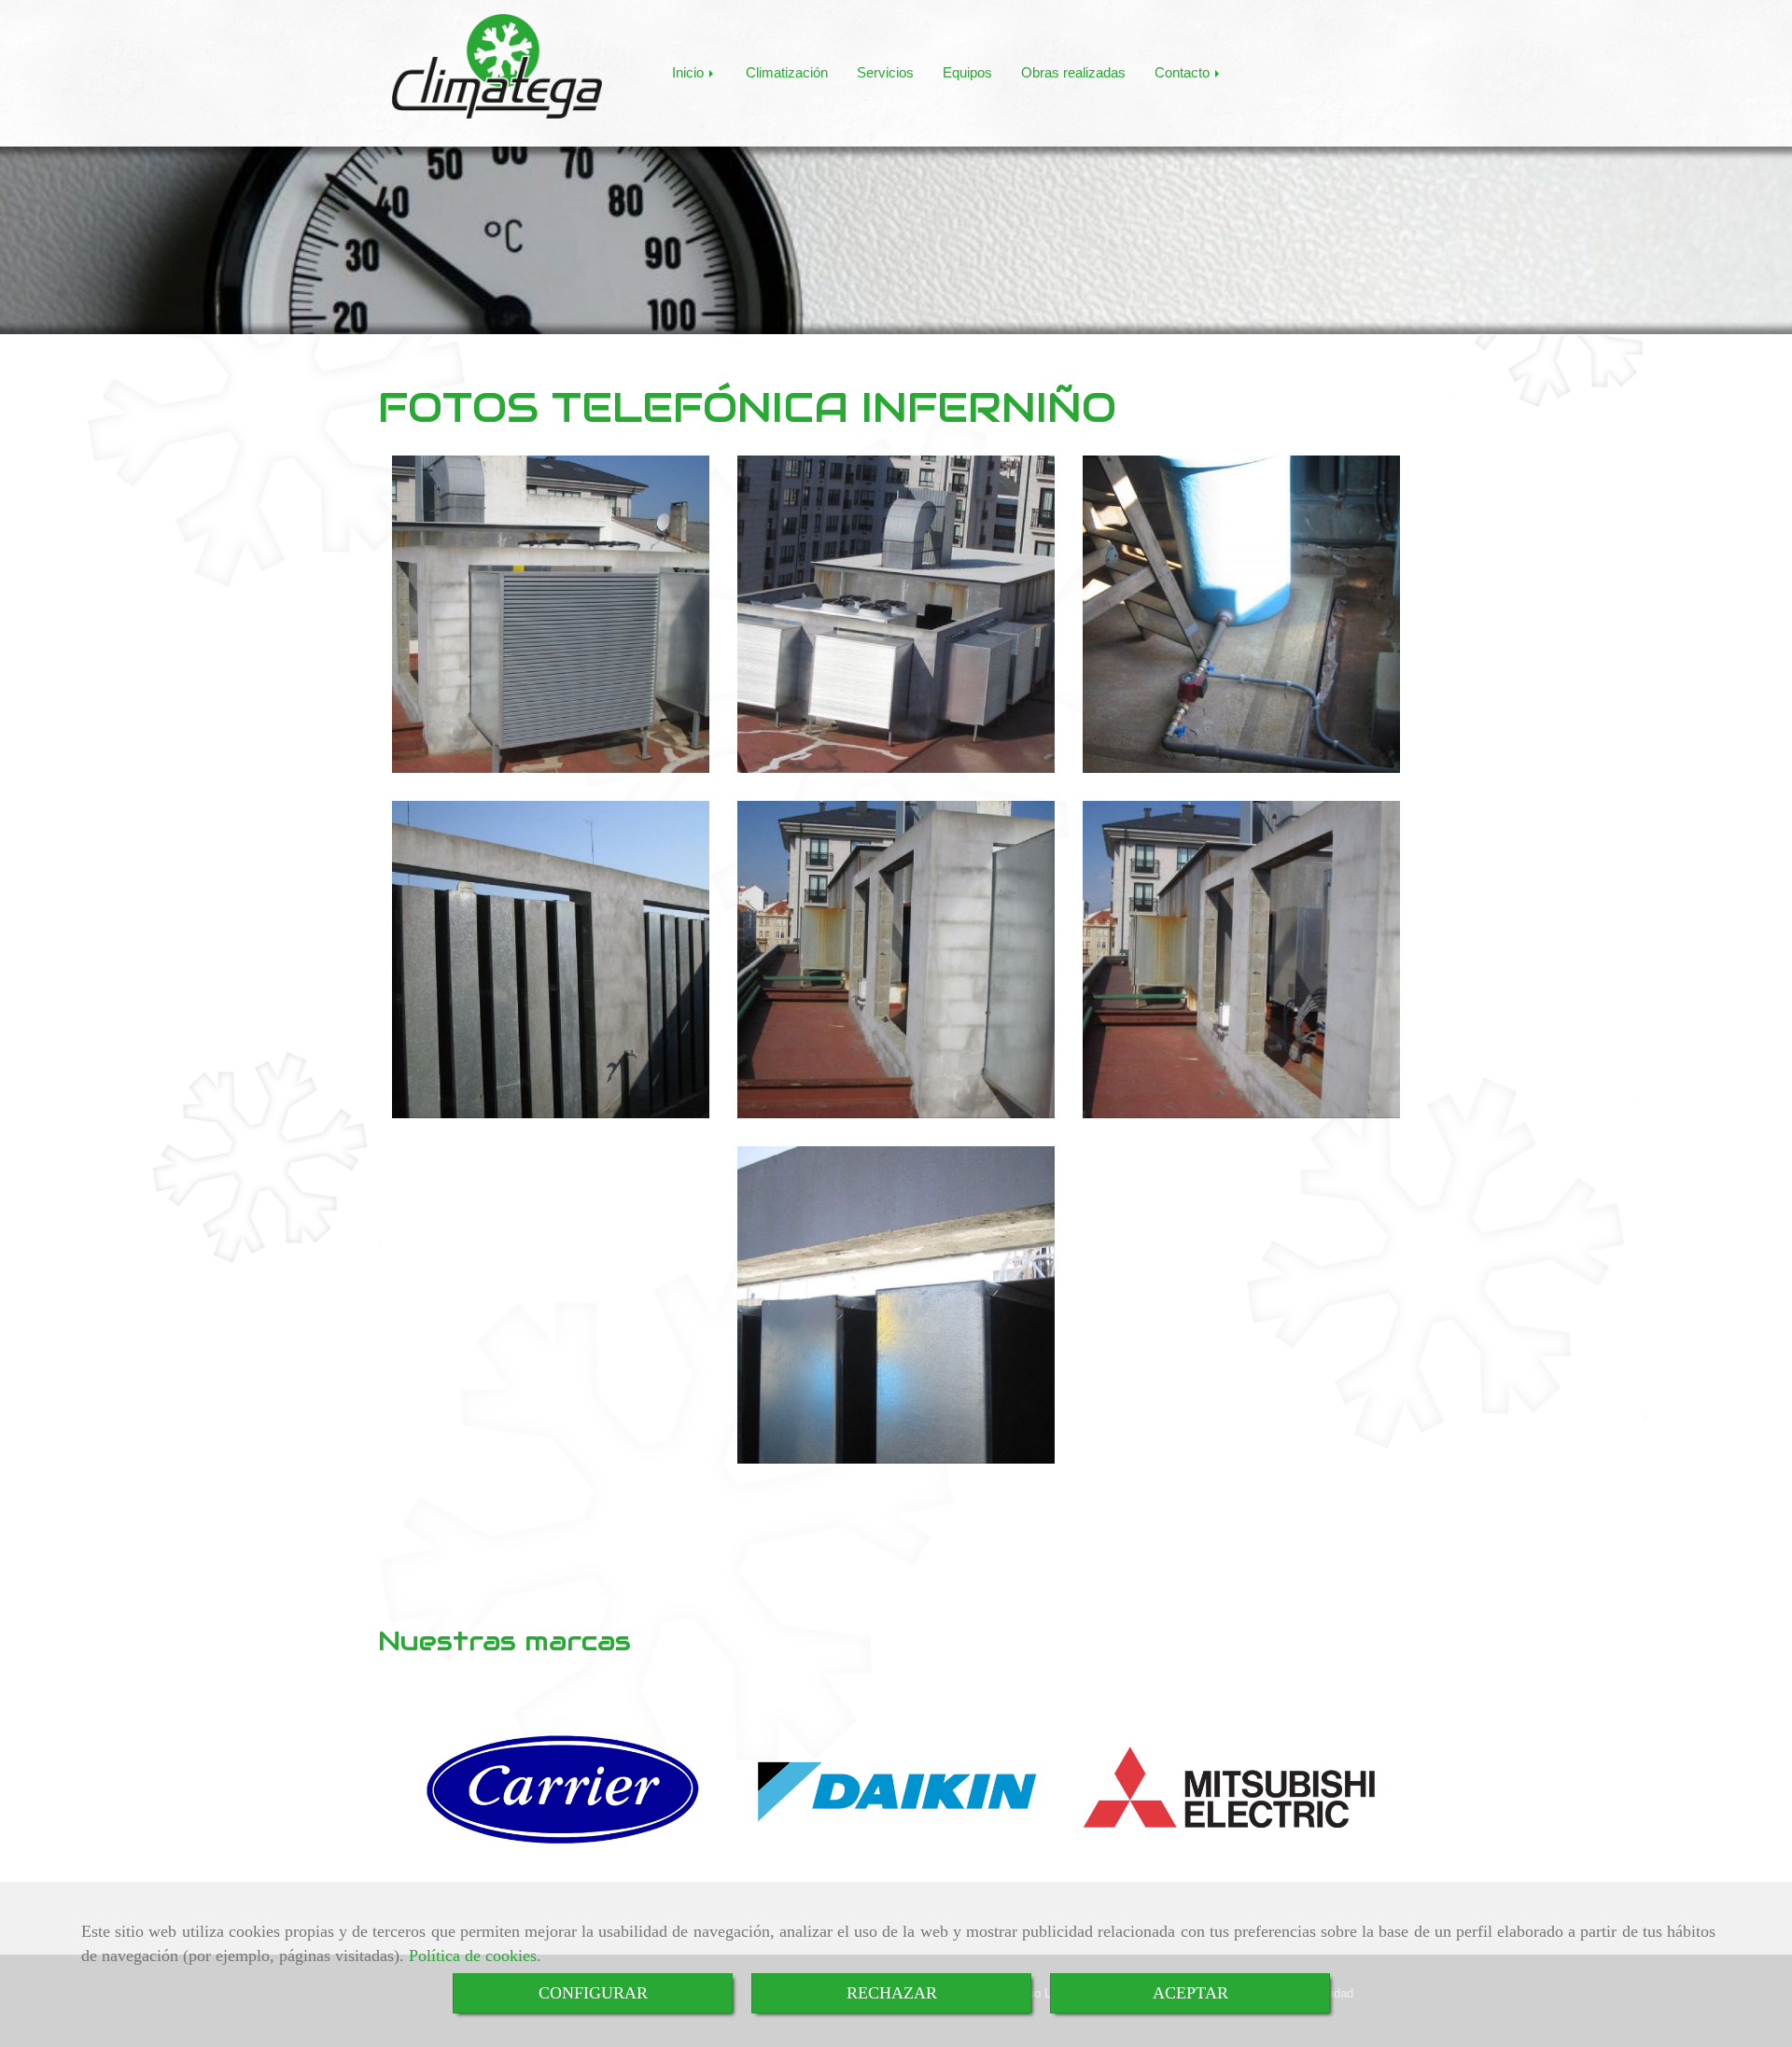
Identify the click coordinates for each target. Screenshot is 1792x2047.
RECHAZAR (892, 1993)
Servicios (885, 72)
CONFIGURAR (593, 1993)
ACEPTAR (1190, 1993)
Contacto (1184, 72)
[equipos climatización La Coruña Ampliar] (1241, 614)
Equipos (967, 72)
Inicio (690, 72)
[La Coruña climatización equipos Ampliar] (896, 1305)
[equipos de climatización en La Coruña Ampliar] (551, 614)
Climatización (787, 72)
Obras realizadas (1073, 72)
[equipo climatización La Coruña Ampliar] (551, 960)
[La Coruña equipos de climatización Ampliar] (896, 960)
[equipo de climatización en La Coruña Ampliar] (896, 614)
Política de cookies (473, 1956)
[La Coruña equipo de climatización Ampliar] (1241, 960)
